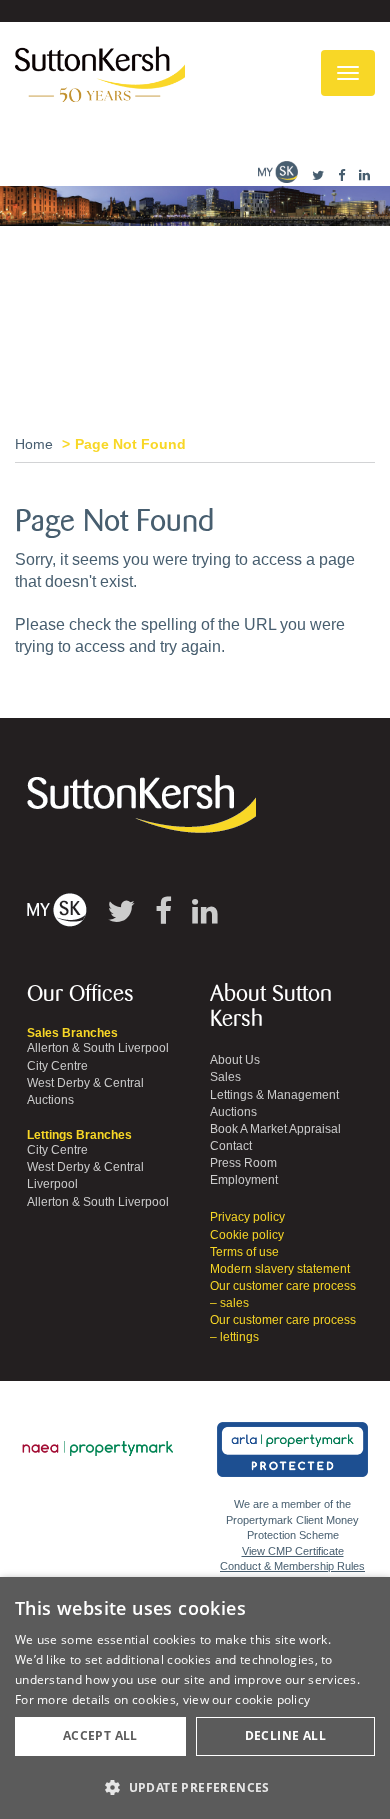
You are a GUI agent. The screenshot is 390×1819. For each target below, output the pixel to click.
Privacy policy (247, 1217)
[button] (195, 1786)
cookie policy (272, 1699)
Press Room (243, 1163)
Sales (225, 1077)
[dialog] (195, 1698)
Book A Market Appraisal (275, 1129)
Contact (231, 1146)
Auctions (50, 1100)
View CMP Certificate (293, 1551)
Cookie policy (247, 1235)
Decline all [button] (285, 1735)
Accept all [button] (100, 1735)
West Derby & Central (85, 1083)
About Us (235, 1060)
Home (34, 444)
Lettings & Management (274, 1095)
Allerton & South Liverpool (98, 1048)
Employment (244, 1180)
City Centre (57, 1066)
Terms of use (244, 1252)
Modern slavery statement (280, 1269)
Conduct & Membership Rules (292, 1566)
